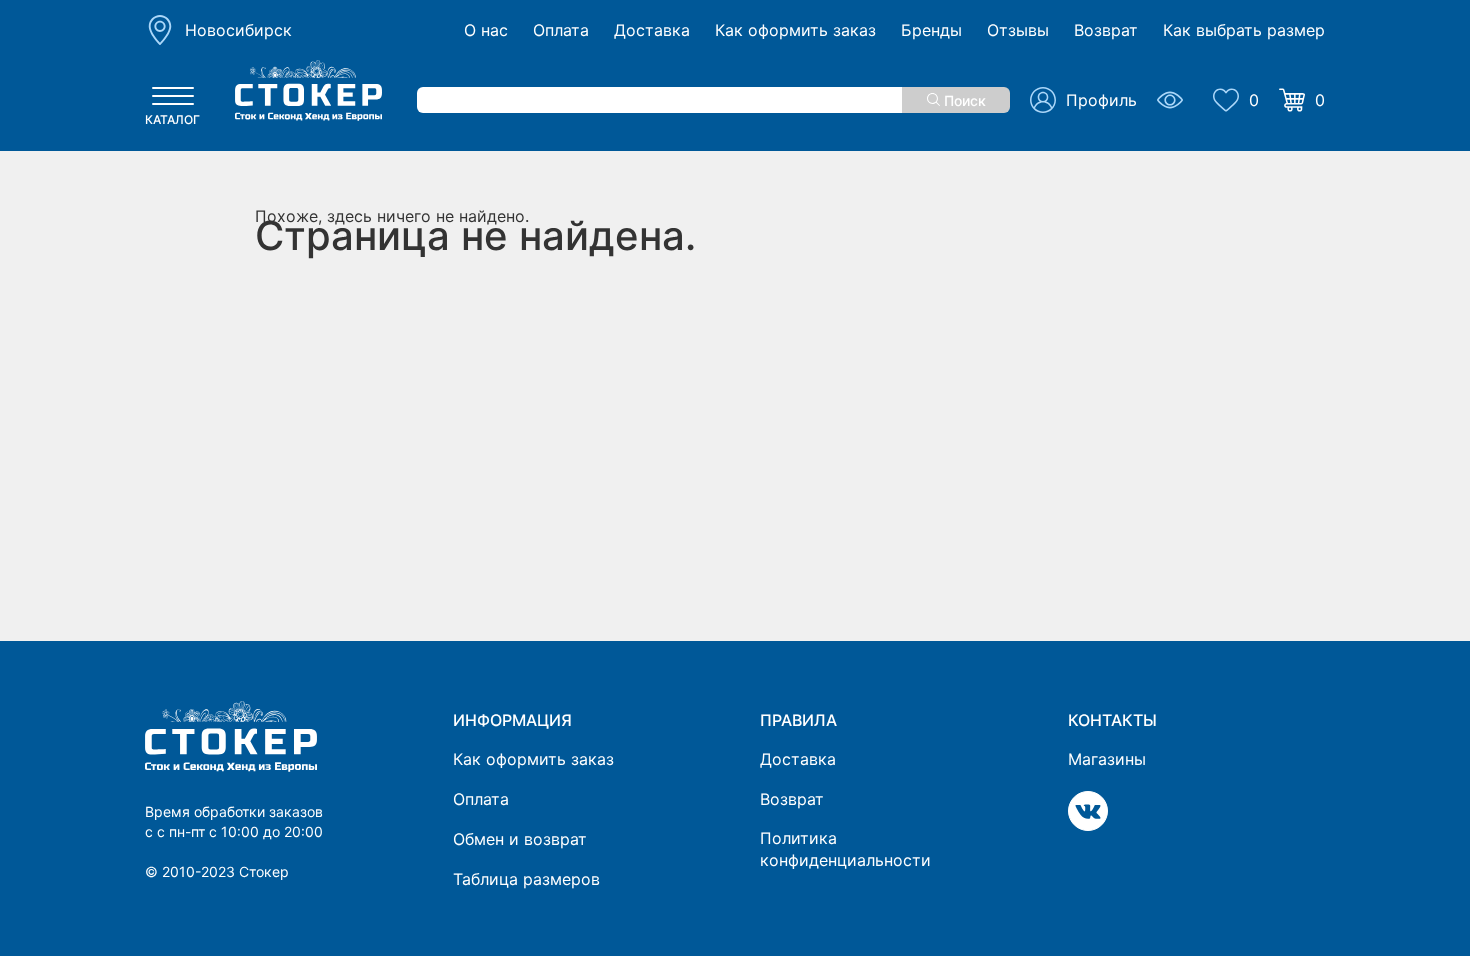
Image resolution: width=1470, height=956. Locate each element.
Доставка (652, 30)
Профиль (1101, 100)
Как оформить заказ (795, 30)
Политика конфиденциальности (845, 849)
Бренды (931, 30)
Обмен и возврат (520, 839)
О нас (486, 30)
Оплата (561, 30)
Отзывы (1018, 30)
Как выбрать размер (1244, 30)
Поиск (963, 100)
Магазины (1107, 759)
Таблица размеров (526, 879)
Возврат (1106, 30)
